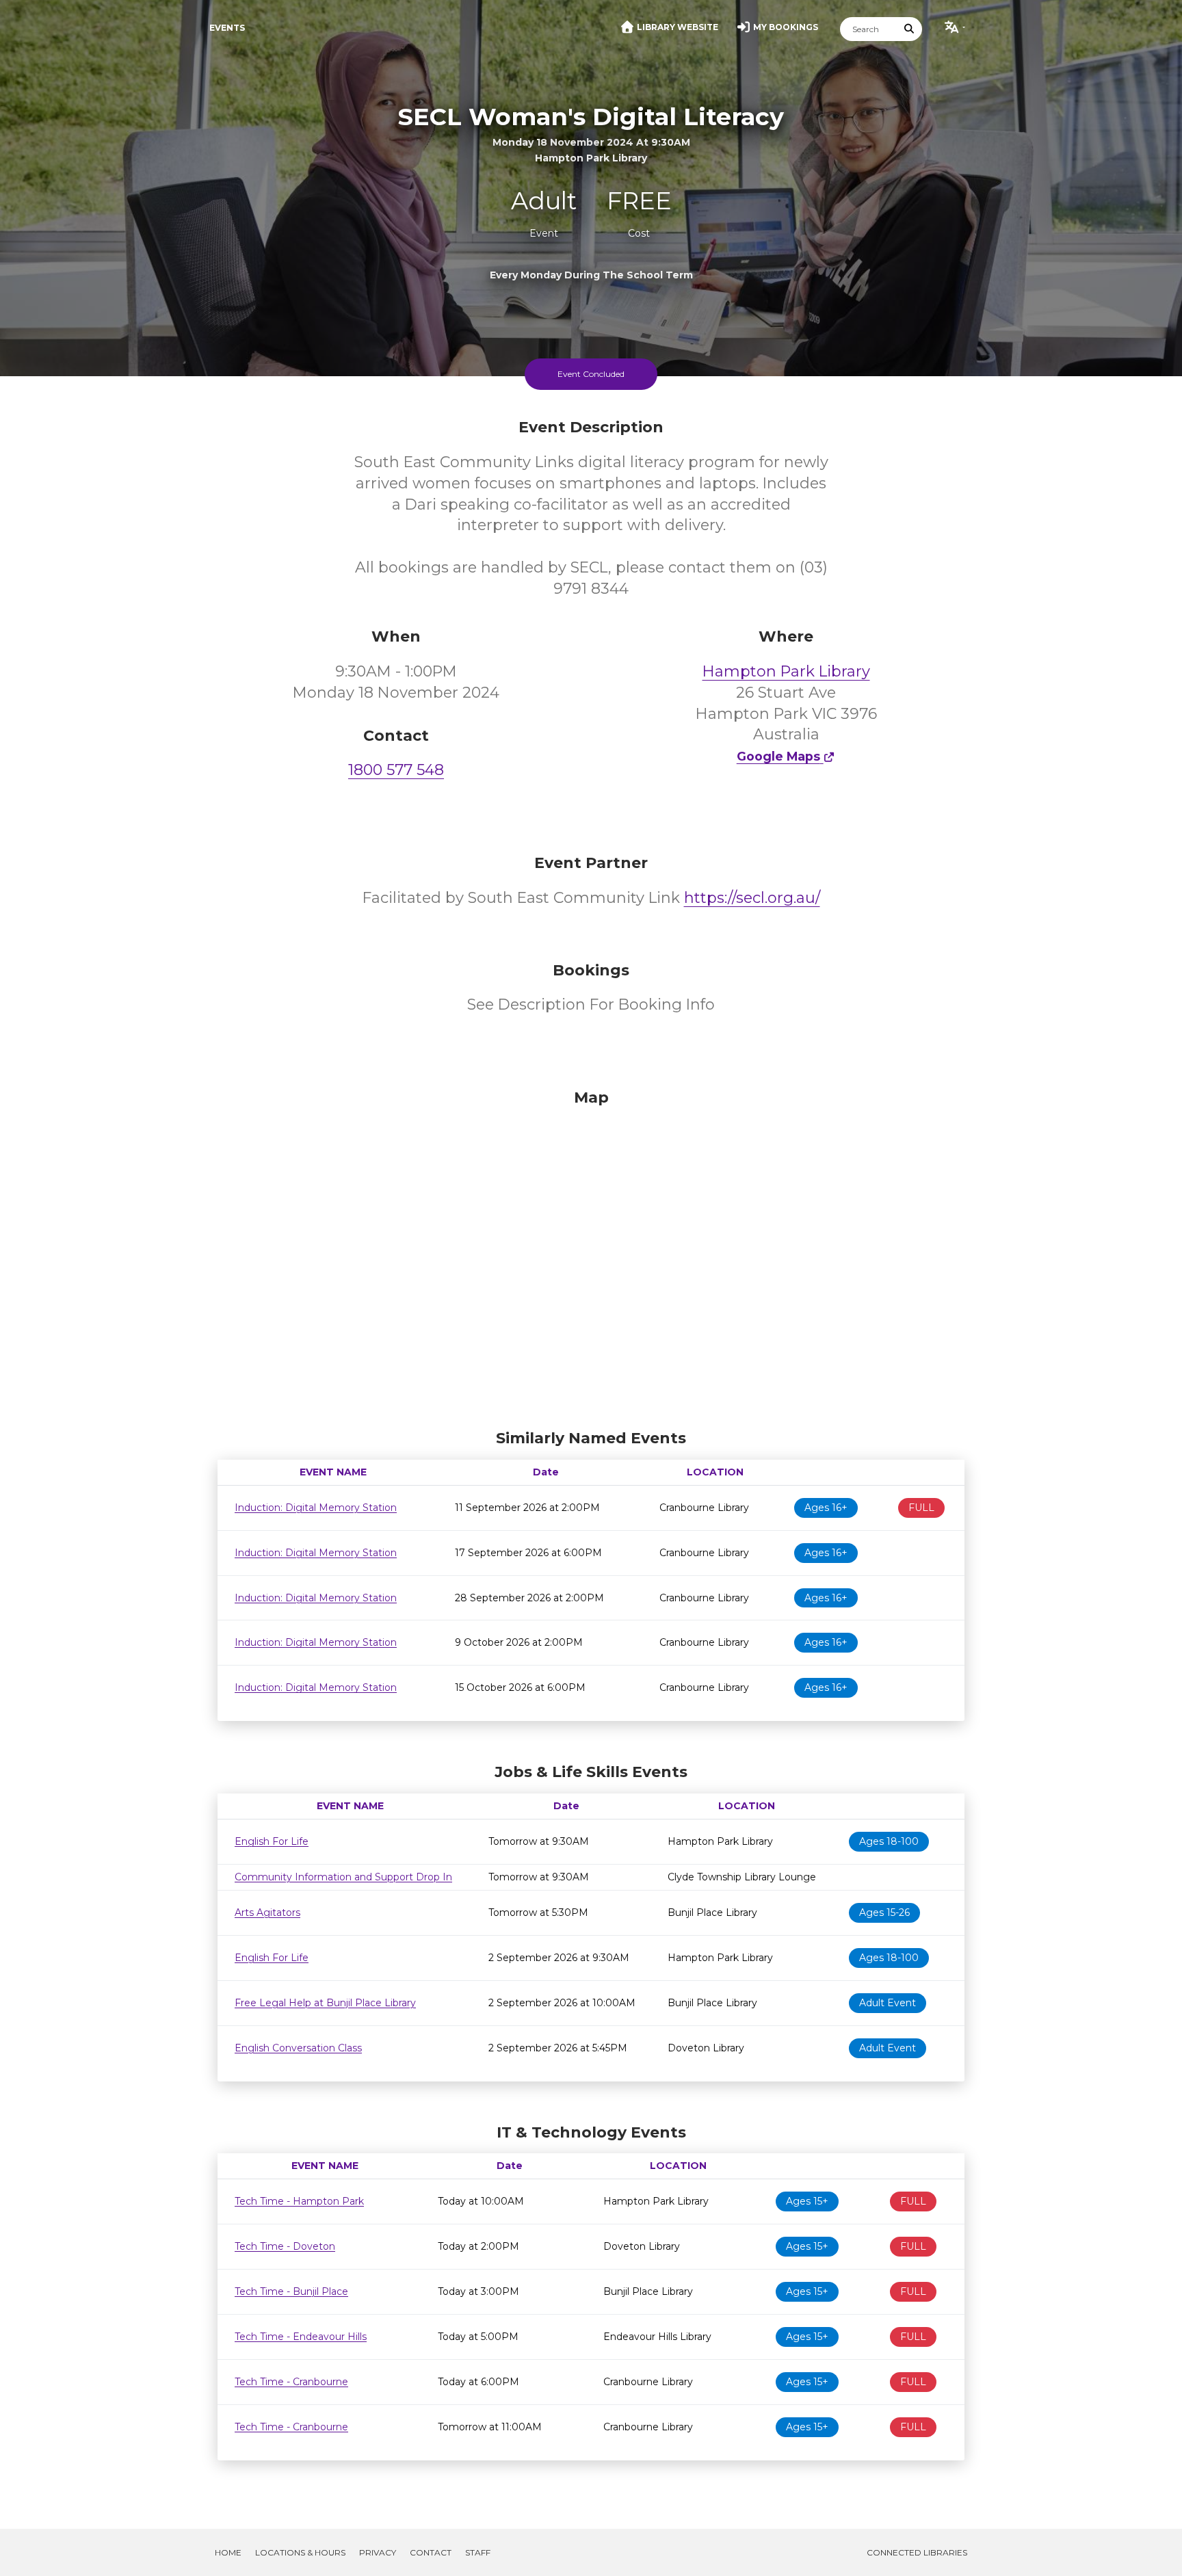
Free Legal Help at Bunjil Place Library (325, 2003)
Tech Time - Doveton (285, 2246)
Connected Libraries (917, 2552)
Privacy (378, 2552)
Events (227, 28)
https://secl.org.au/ (752, 898)
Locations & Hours (300, 2552)
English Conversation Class (298, 2048)
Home (228, 2552)
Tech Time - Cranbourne (291, 2382)
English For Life (272, 1841)
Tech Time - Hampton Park (299, 2201)
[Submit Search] (910, 29)
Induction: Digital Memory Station (316, 1508)
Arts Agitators (267, 1913)
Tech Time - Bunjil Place (291, 2291)
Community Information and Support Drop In (343, 1877)
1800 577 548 (396, 770)
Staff (478, 2552)
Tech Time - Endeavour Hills (301, 2337)
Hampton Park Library (786, 671)
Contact (431, 2552)
